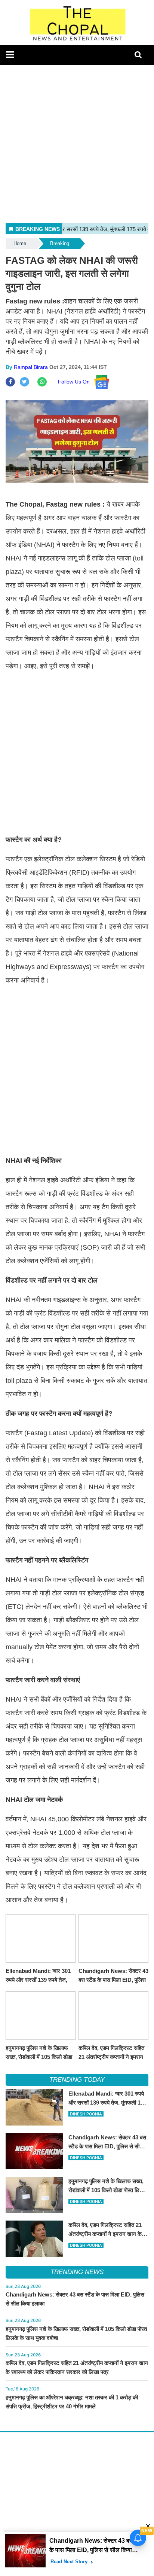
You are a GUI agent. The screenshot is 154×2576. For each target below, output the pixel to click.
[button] (10, 55)
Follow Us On (76, 382)
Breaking (60, 243)
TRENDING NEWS (77, 2272)
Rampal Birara (31, 367)
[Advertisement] (77, 142)
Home (20, 243)
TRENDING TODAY (77, 2080)
